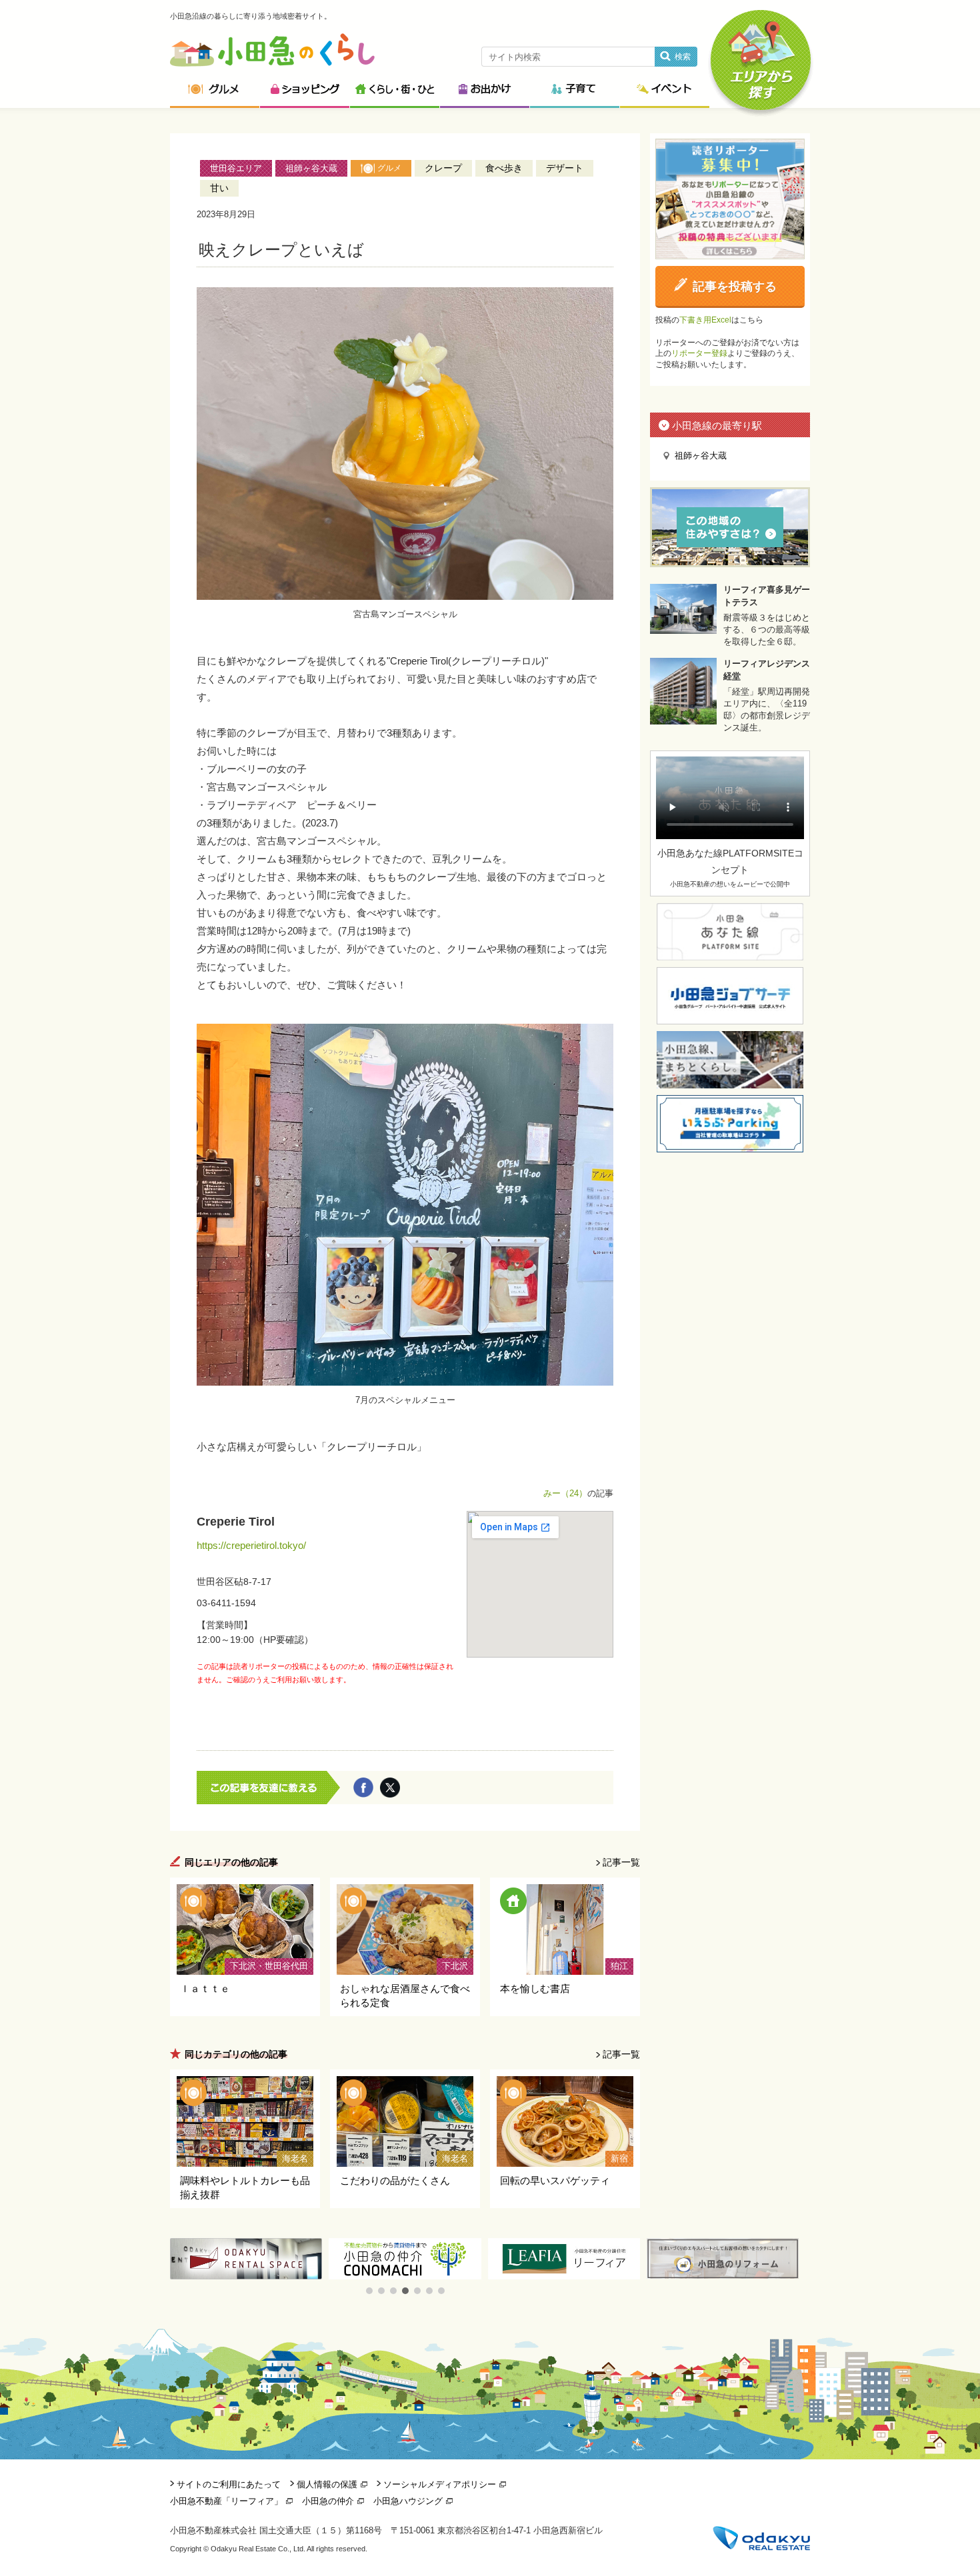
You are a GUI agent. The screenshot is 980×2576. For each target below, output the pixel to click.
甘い (219, 188)
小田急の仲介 (328, 2501)
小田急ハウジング (408, 2501)
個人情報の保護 (327, 2484)
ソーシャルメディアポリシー (440, 2484)
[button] (369, 2291)
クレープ (443, 168)
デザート (565, 168)
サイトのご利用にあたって (229, 2484)
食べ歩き (504, 168)
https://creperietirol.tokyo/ (251, 1545)
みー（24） (565, 1493)
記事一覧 (621, 1862)
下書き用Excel (705, 320)
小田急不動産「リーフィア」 (226, 2501)
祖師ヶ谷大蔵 (311, 168)
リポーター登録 (699, 353)
